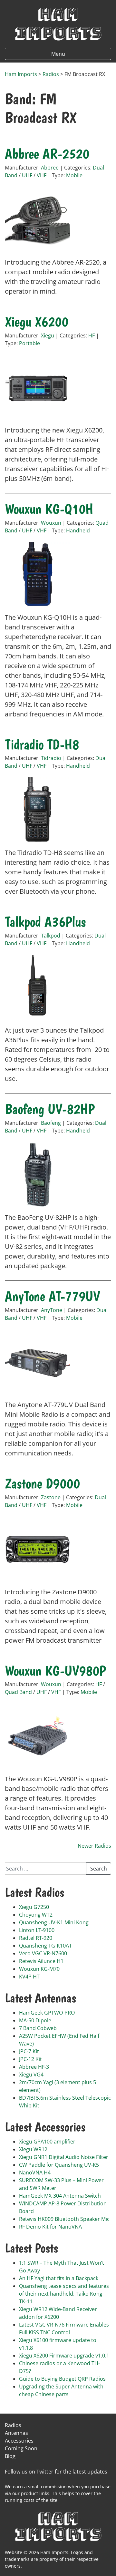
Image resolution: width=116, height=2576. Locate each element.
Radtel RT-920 (36, 1938)
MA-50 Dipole (35, 2020)
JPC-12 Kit (30, 2059)
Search (99, 1869)
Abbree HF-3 (34, 2067)
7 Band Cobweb (38, 2028)
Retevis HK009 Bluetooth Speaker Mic (64, 2219)
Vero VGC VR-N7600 (43, 1953)
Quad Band (18, 1692)
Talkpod (51, 936)
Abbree (50, 168)
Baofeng (51, 1123)
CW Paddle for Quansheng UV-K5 (59, 2165)
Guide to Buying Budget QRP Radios (62, 2379)
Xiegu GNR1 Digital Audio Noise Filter (64, 2157)
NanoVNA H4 (35, 2173)
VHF (42, 175)
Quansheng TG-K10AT (45, 1946)
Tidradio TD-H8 (42, 744)
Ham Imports (58, 23)
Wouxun (51, 523)
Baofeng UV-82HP (50, 1109)
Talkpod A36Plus (45, 922)
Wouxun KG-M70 (39, 1969)
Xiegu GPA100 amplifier (47, 2142)
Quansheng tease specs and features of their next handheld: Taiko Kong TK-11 (64, 2294)
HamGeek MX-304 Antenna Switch (60, 2196)
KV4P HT (29, 1977)
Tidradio (51, 758)
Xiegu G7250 (34, 1907)
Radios (13, 2425)
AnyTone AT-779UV (52, 1296)
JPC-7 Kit (29, 2051)
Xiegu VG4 (31, 2075)
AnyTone (52, 1310)
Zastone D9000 (42, 1483)
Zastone (51, 1497)
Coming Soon (21, 2448)
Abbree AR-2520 (47, 154)
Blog (10, 2456)
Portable (29, 343)
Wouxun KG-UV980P (55, 1671)
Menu (58, 54)
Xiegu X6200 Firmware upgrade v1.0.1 (64, 2356)
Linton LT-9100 (37, 1930)
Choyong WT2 (36, 1915)
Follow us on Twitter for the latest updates (56, 2472)
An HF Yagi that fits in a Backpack (59, 2278)
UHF (27, 175)
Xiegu (48, 335)
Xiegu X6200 (37, 322)
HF (92, 335)
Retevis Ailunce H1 (41, 1961)
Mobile (74, 175)
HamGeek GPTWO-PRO (47, 2013)
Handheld (78, 530)
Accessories (19, 2441)
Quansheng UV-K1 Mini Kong (54, 1922)
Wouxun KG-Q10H (49, 509)
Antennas (16, 2433)
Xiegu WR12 (33, 2149)
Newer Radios (94, 1846)
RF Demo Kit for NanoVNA (50, 2227)
